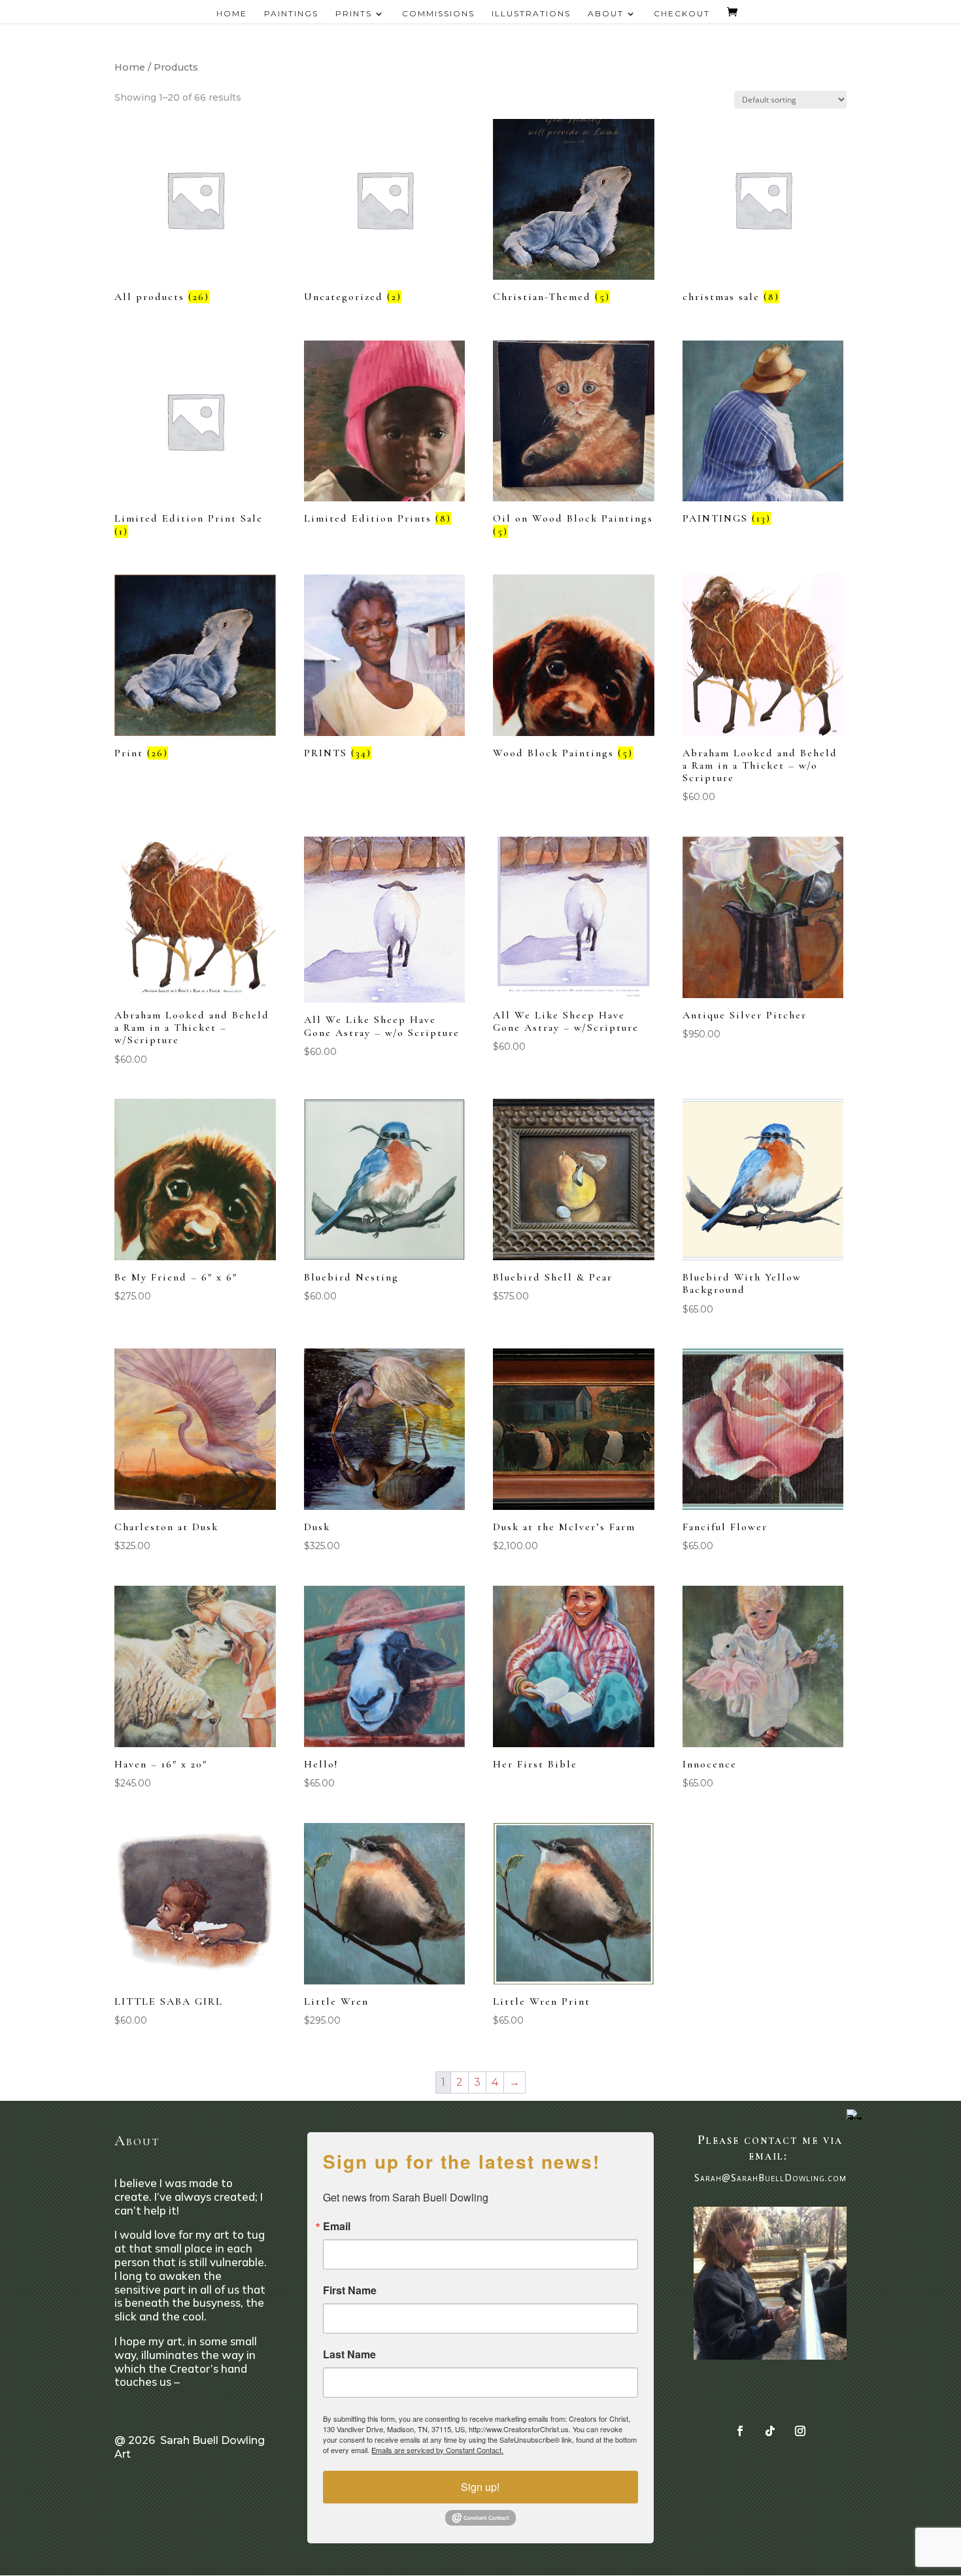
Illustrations (531, 14)
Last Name (349, 2354)
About (606, 14)
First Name (350, 2290)
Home (232, 14)
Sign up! (480, 2487)
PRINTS (354, 14)
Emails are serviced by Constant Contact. (437, 2450)
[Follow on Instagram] (800, 2431)
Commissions (438, 14)
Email (337, 2226)
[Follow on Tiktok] (770, 2431)
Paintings (291, 14)
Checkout (682, 14)
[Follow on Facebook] (740, 2431)
